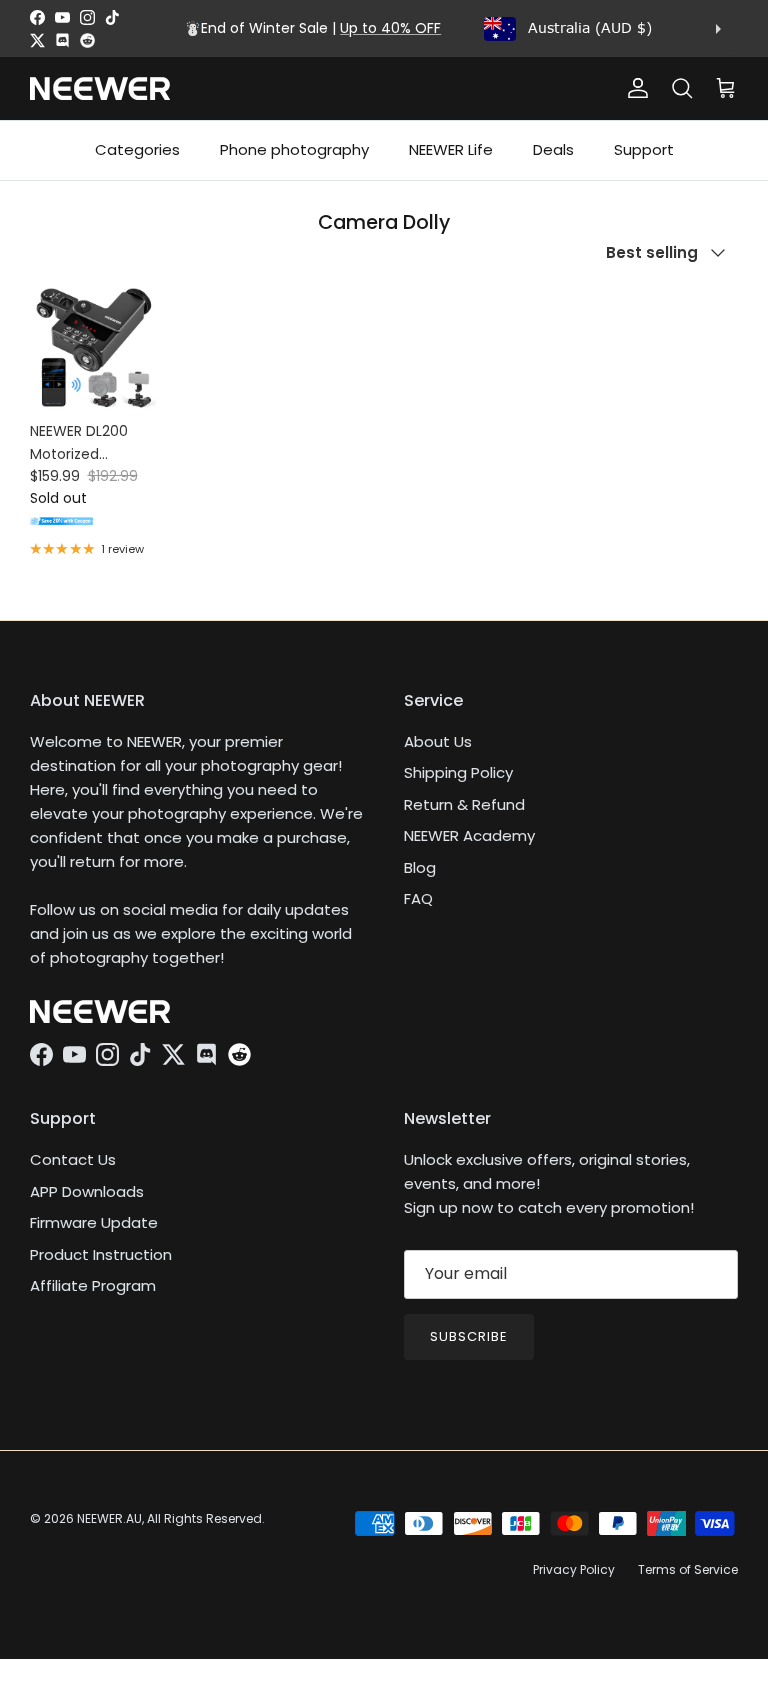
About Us (438, 741)
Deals (553, 149)
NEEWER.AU (109, 1518)
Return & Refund (464, 804)
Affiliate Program (93, 1285)
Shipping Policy (458, 772)
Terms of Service (688, 1569)
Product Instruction (101, 1254)
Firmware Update (94, 1222)
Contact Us (73, 1159)
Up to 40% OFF (390, 28)
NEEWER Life (451, 149)
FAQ (418, 898)
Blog (420, 867)
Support (644, 149)
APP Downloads (87, 1191)
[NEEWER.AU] (100, 88)
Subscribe (469, 1336)
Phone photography (294, 149)
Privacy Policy (574, 1569)
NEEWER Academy (469, 835)
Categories (137, 149)
